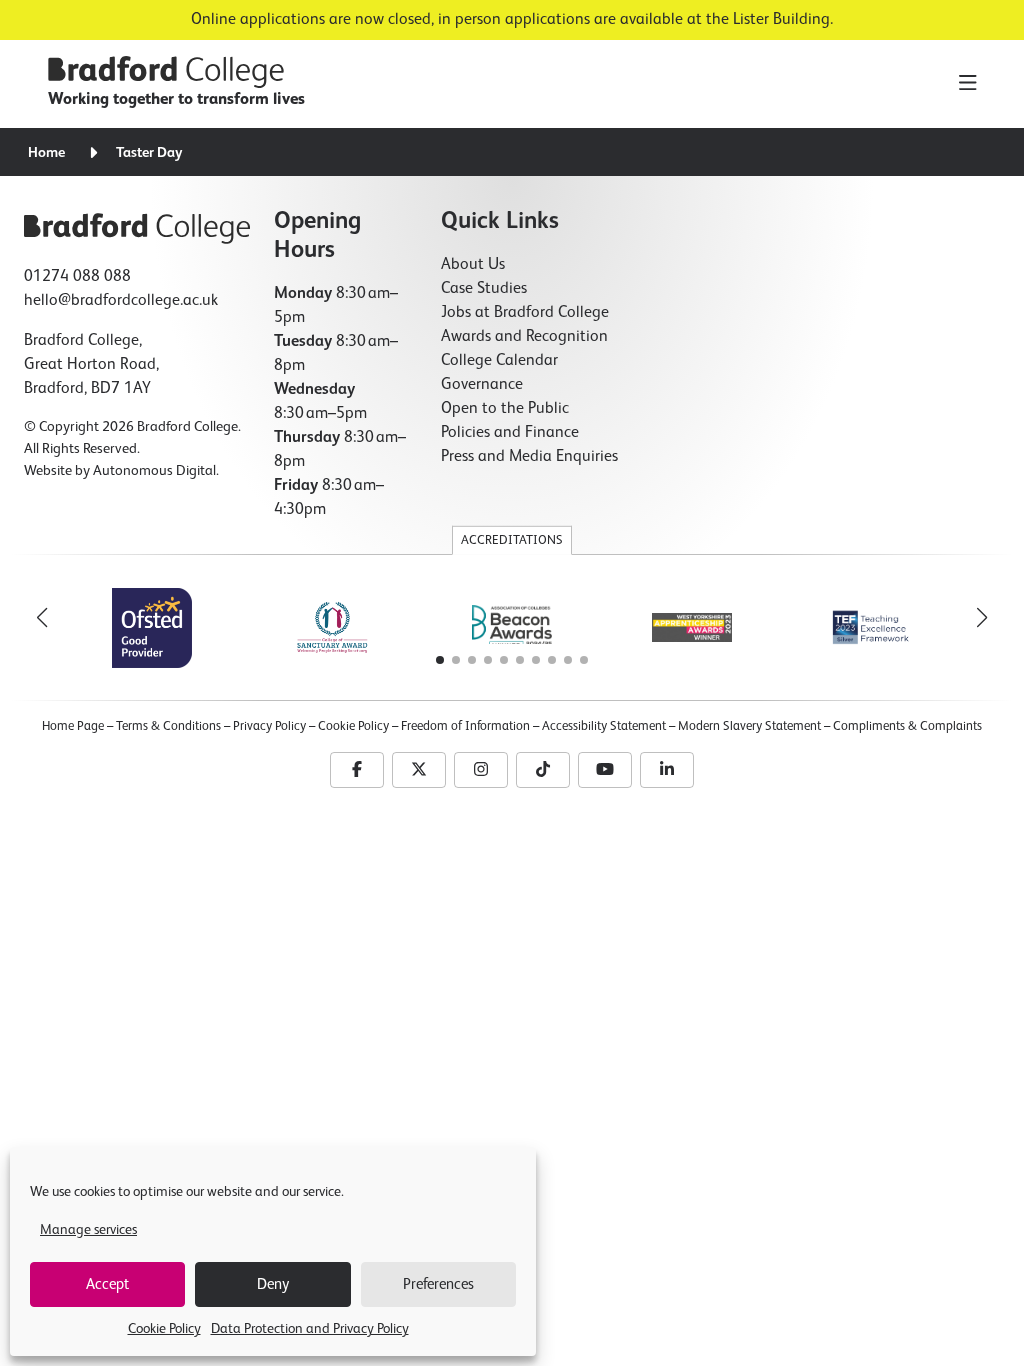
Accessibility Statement (604, 726)
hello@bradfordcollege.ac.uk (121, 301)
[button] (982, 618)
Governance (482, 385)
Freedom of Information (465, 726)
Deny (273, 1284)
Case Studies (484, 289)
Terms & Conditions (168, 726)
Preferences (438, 1284)
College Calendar (499, 361)
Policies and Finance (510, 433)
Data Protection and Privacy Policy (310, 1329)
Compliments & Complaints (907, 726)
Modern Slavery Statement (749, 726)
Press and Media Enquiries (529, 457)
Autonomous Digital (154, 471)
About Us (473, 265)
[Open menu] (967, 84)
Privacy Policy (269, 726)
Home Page (73, 726)
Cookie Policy (164, 1329)
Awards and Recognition (524, 337)
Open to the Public (505, 409)
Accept (107, 1284)
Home (46, 153)
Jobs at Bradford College (525, 313)
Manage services (88, 1230)
